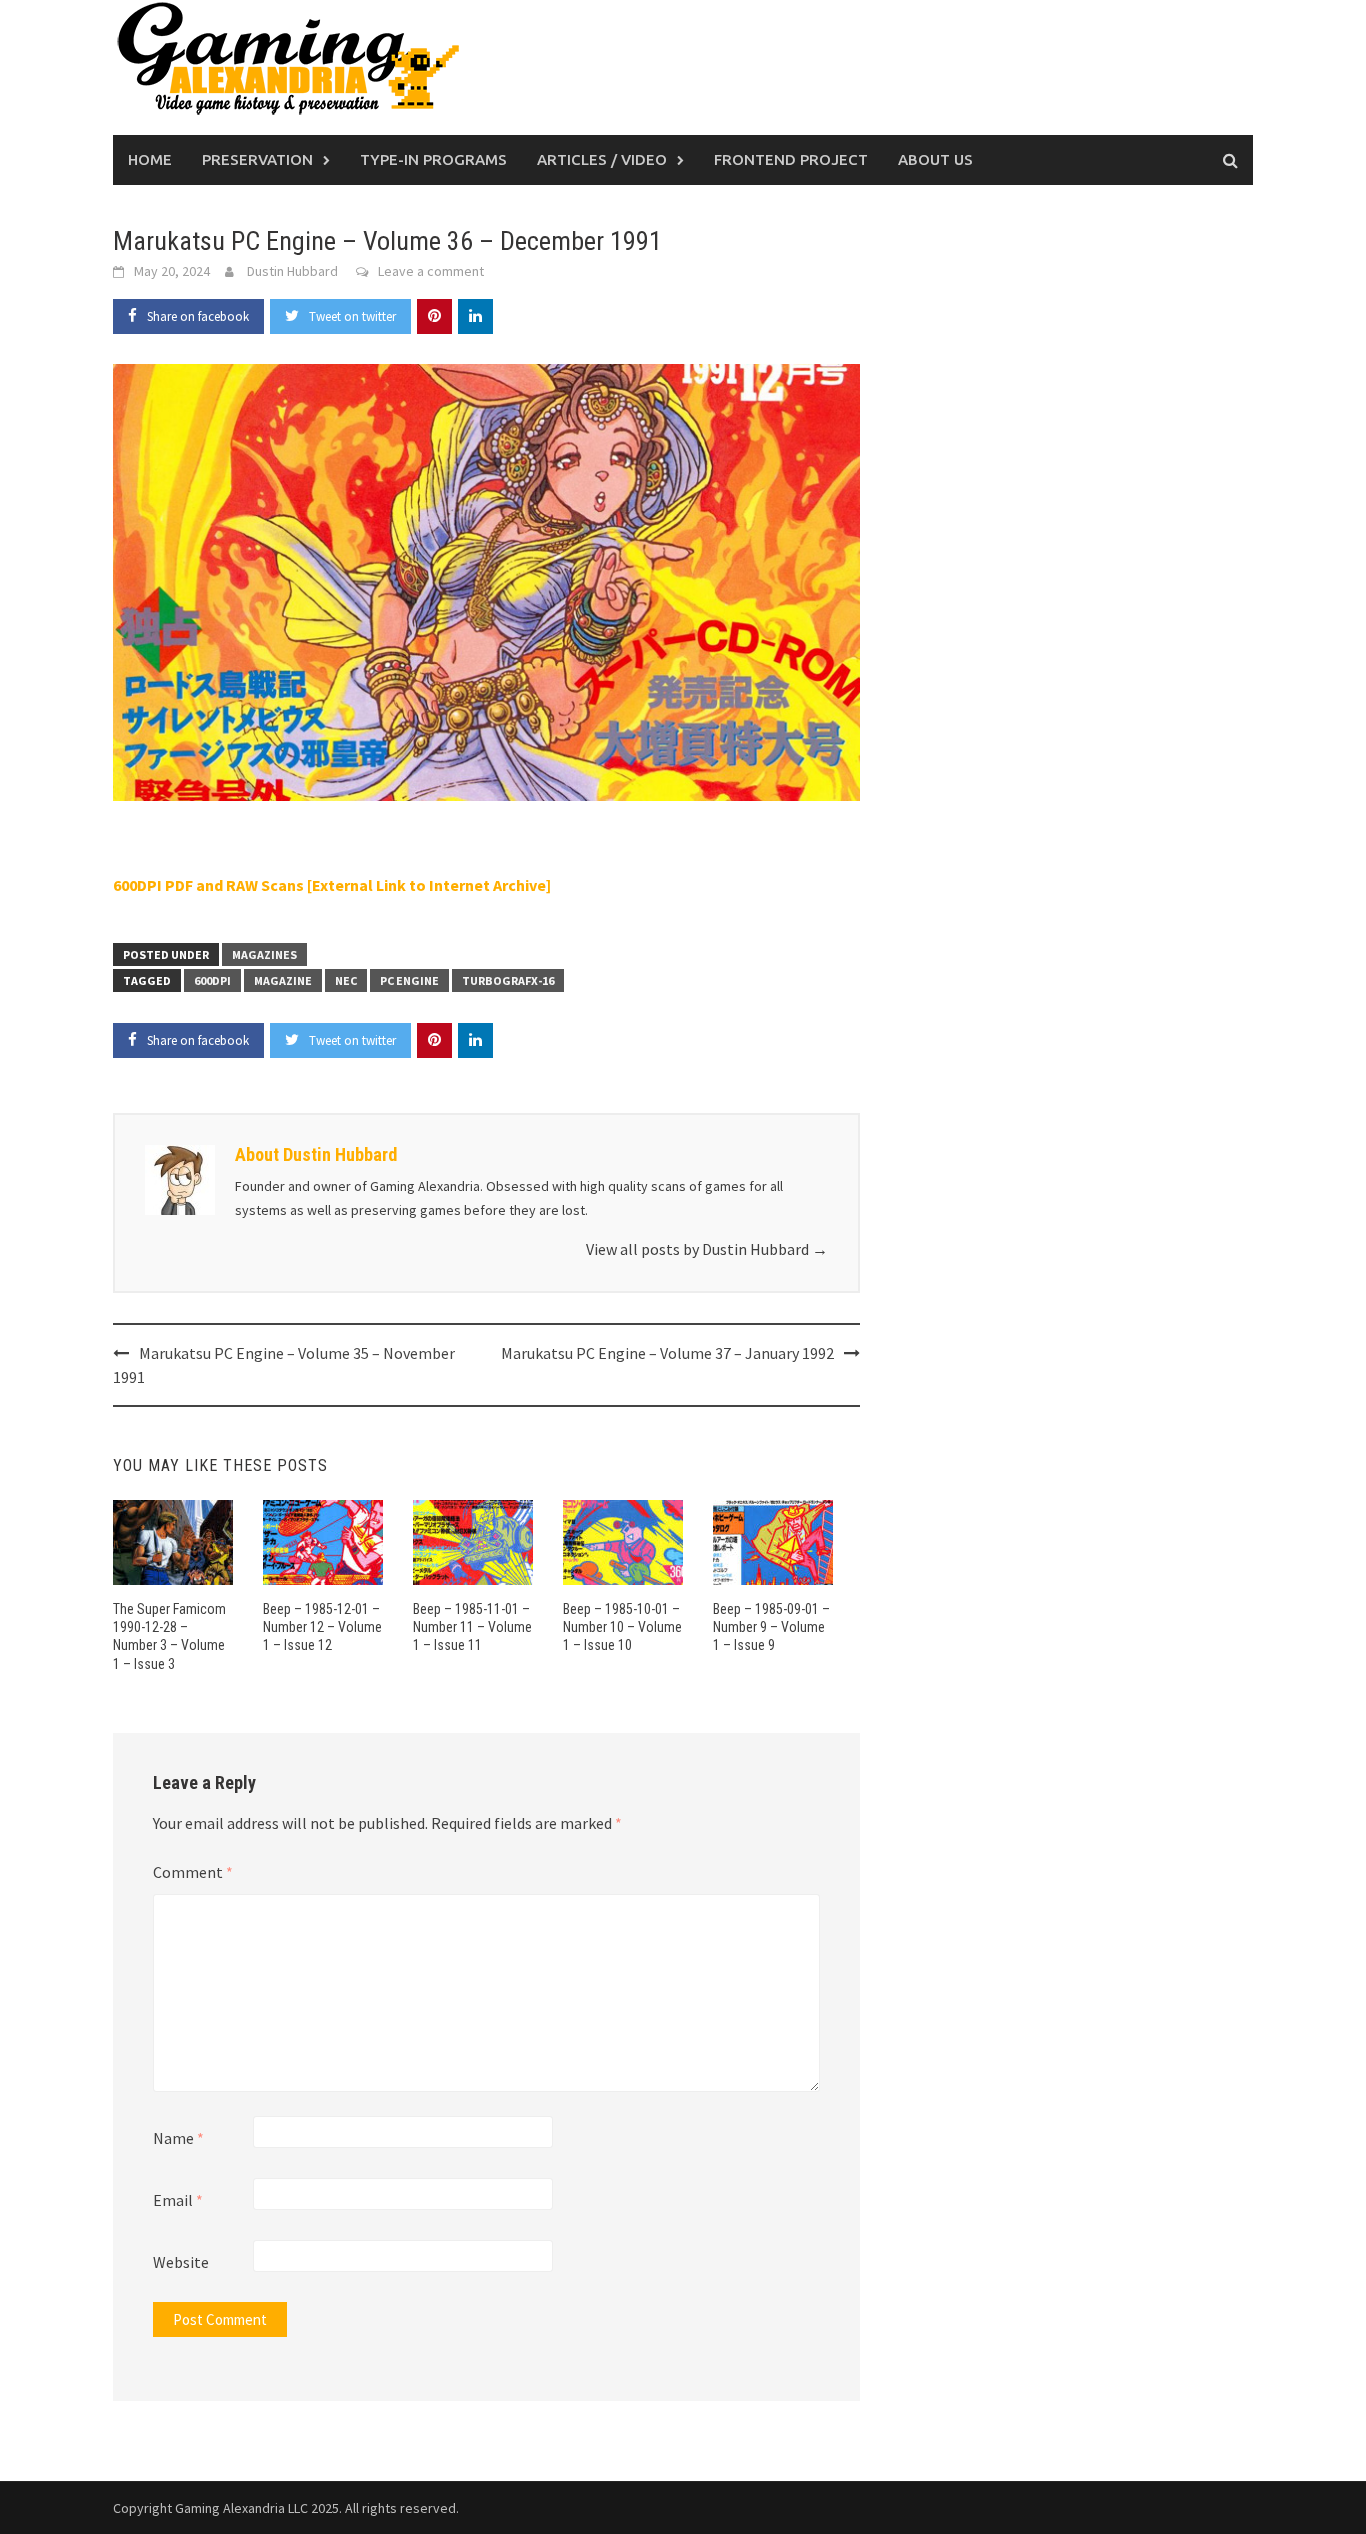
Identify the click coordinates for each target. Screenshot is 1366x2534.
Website (181, 2262)
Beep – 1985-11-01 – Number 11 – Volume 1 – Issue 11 (472, 1627)
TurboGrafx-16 (508, 980)
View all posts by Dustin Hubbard (707, 1249)
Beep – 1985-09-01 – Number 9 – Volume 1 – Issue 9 (771, 1627)
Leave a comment (431, 271)
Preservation (257, 159)
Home (150, 159)
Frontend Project (791, 159)
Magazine (283, 980)
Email (178, 2200)
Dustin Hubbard (292, 271)
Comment (193, 1872)
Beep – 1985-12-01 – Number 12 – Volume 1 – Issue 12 (322, 1627)
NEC (346, 980)
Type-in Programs (433, 159)
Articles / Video (602, 159)
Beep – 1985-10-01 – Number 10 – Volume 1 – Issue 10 (622, 1627)
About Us (935, 159)
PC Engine (409, 980)
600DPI (212, 980)
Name (178, 2138)
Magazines (264, 954)
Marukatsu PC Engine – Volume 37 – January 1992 (667, 1353)
